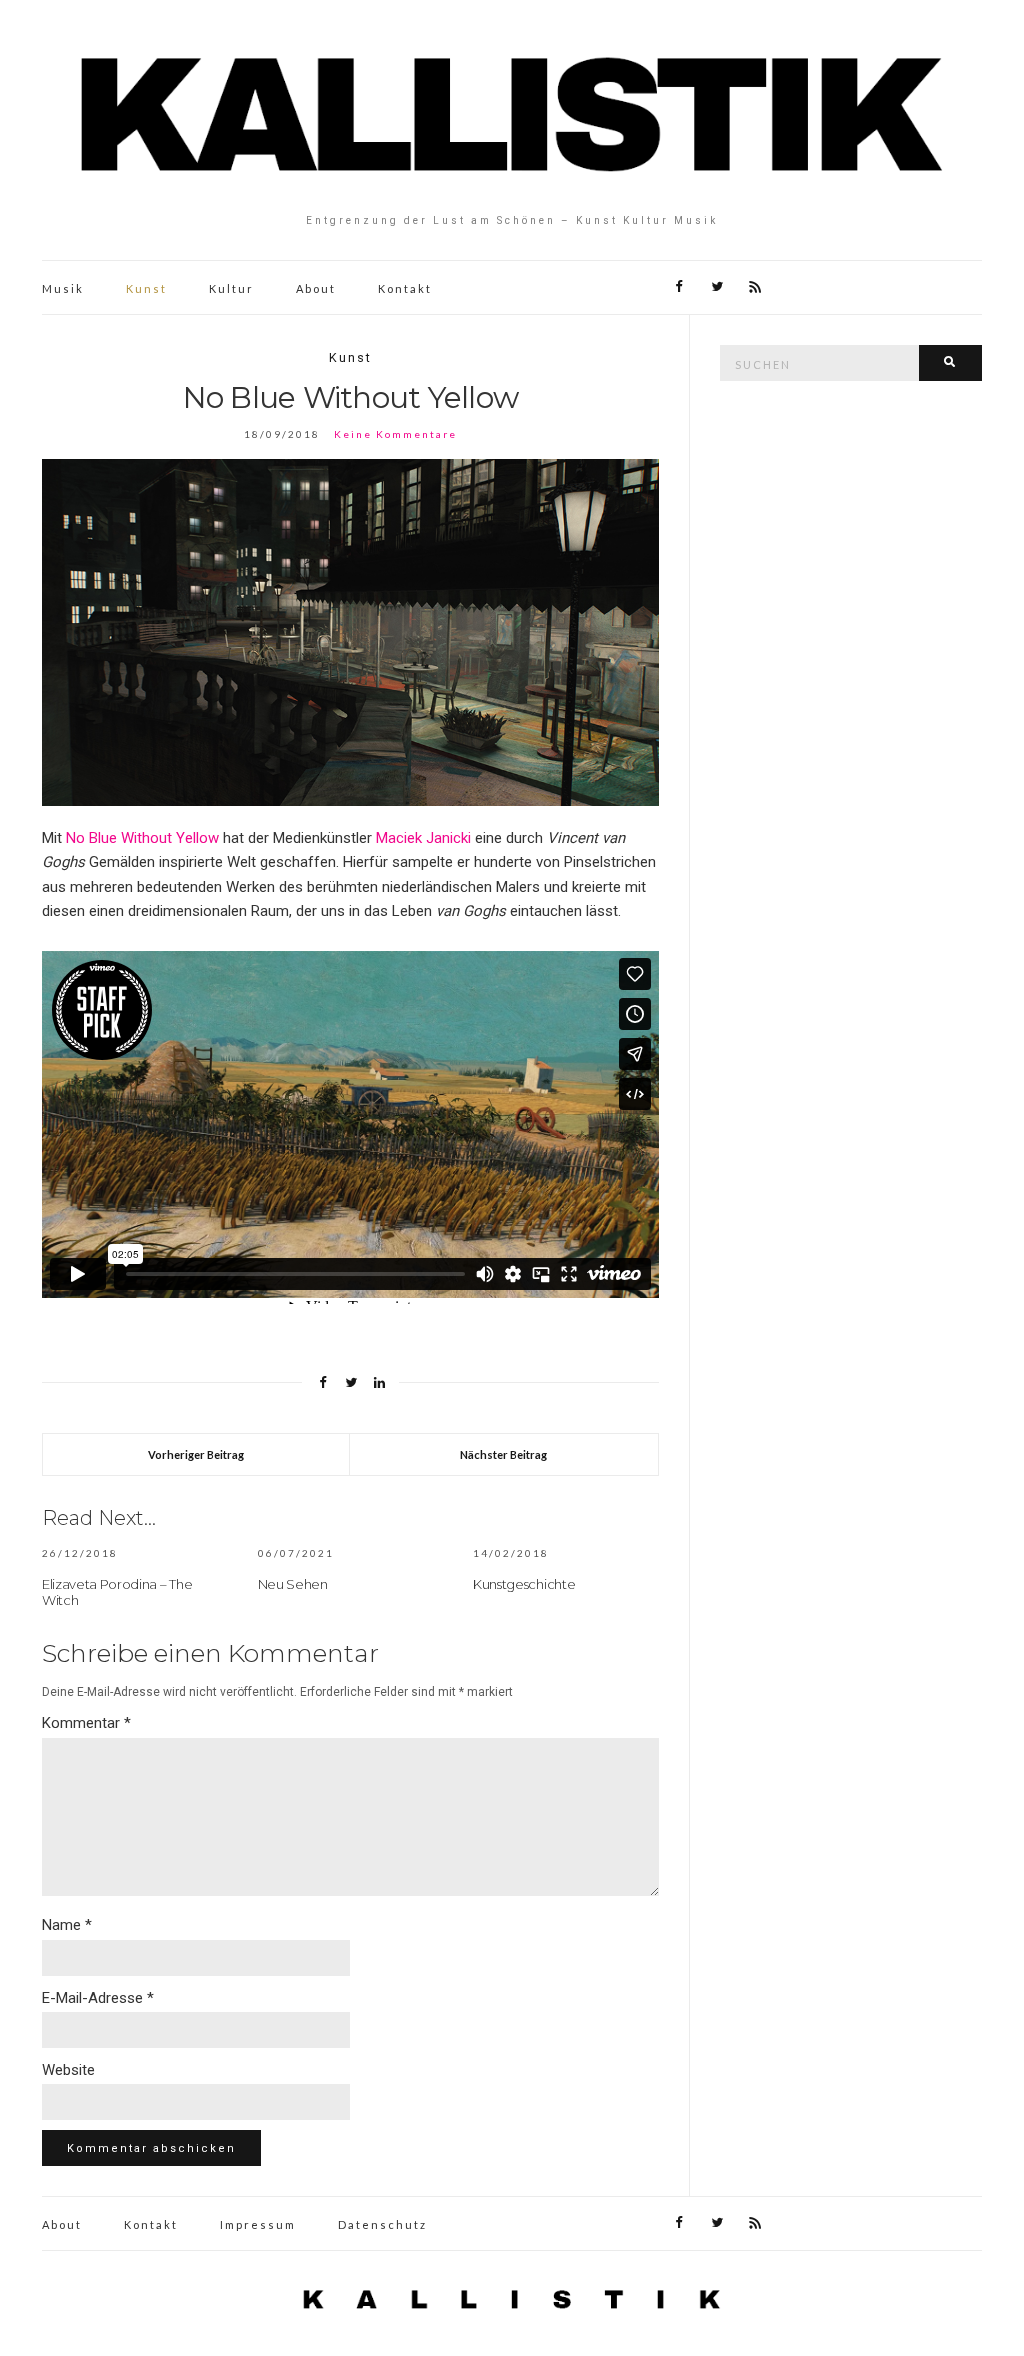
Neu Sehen (293, 1584)
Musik (63, 288)
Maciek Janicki (423, 838)
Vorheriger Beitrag (196, 1454)
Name (67, 1925)
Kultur (231, 288)
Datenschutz (382, 2224)
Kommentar (86, 1723)
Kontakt (405, 288)
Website (68, 2070)
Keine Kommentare (395, 434)
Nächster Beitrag (503, 1454)
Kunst (146, 288)
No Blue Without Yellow (142, 838)
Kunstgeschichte (524, 1584)
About (316, 288)
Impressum (258, 2224)
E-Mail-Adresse (98, 1998)
